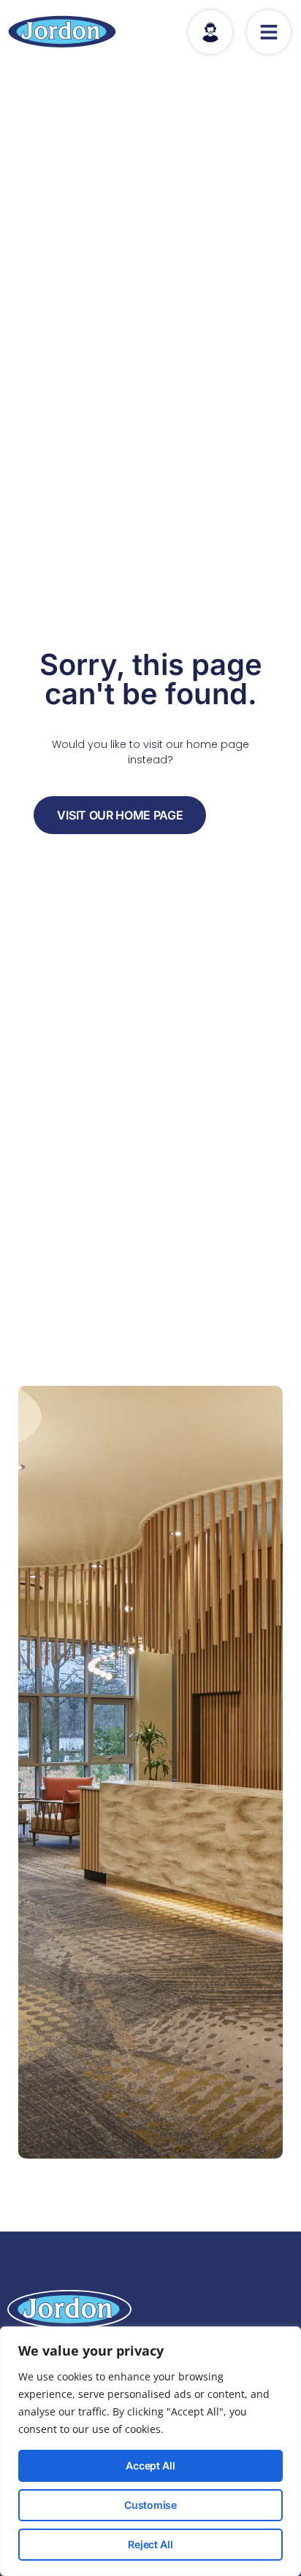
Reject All (150, 2544)
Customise (150, 2505)
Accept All (150, 2465)
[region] (150, 2451)
